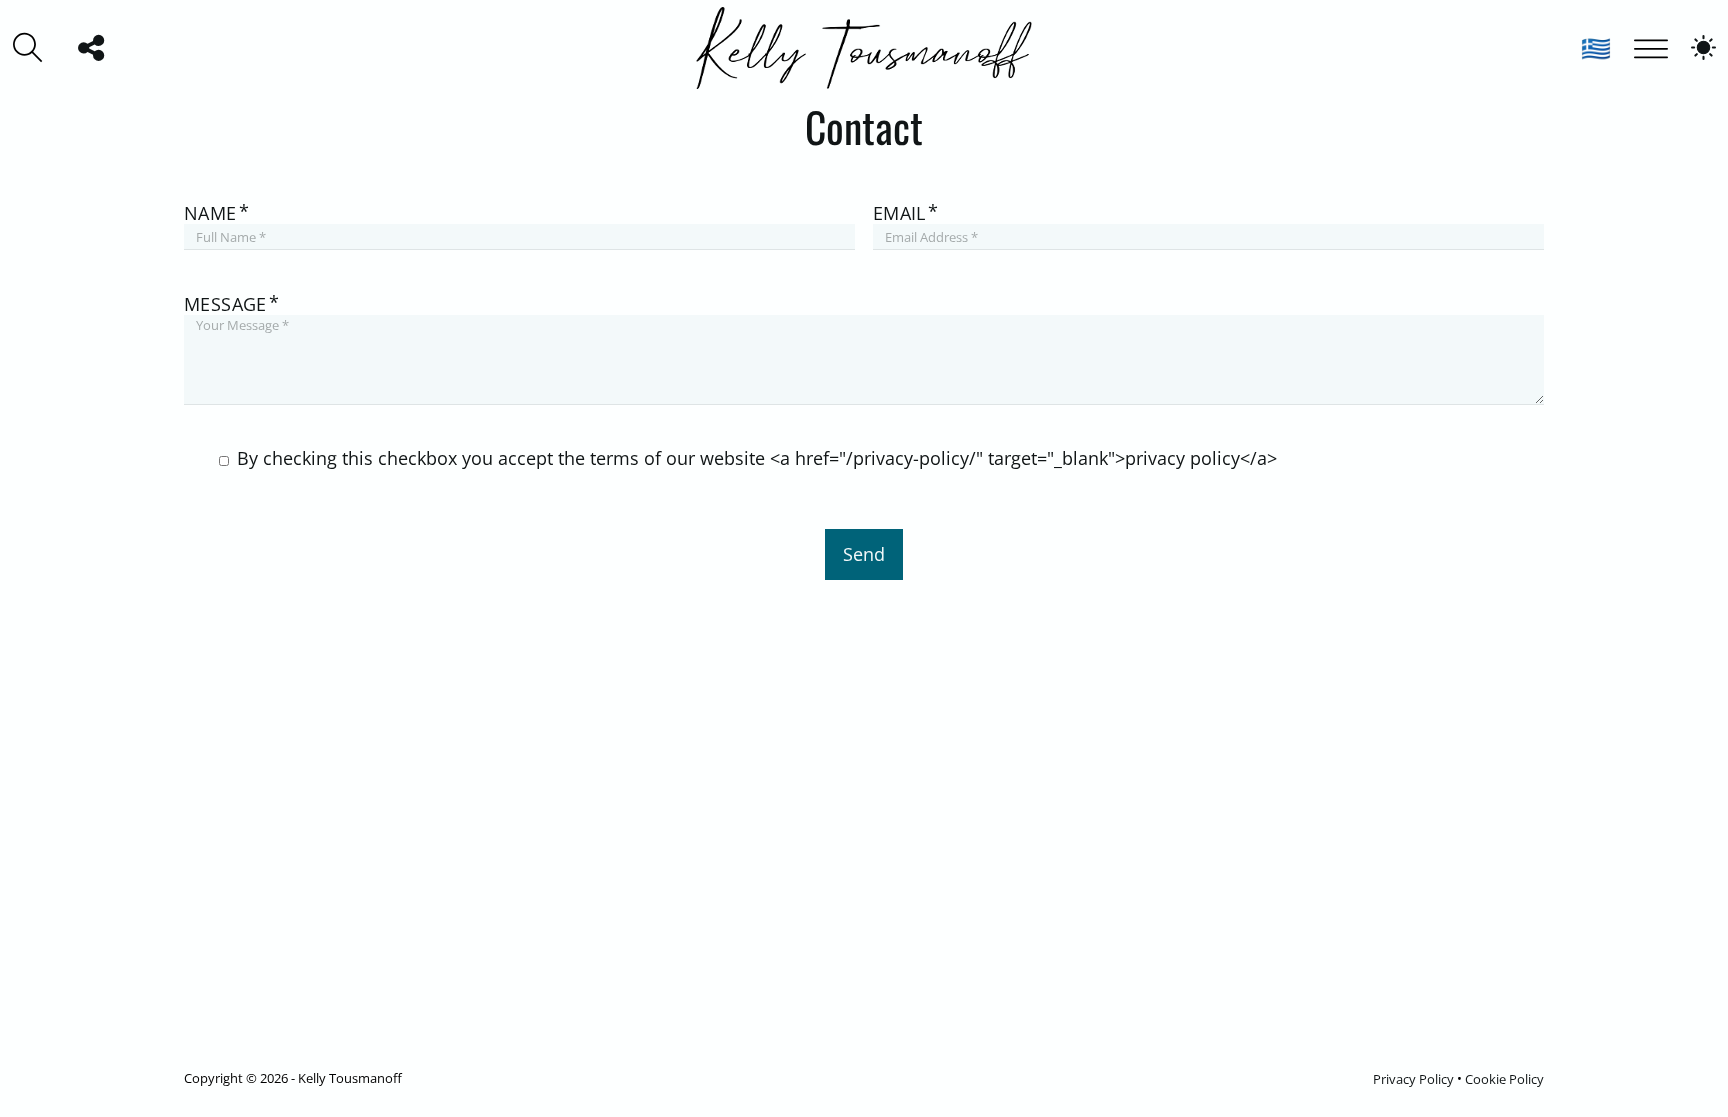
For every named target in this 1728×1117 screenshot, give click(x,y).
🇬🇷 (1596, 48)
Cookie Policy (1504, 1078)
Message (225, 304)
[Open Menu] (1651, 47)
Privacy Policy (1413, 1078)
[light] (1703, 47)
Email (899, 213)
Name (210, 213)
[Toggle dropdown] (91, 48)
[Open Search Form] (28, 48)
